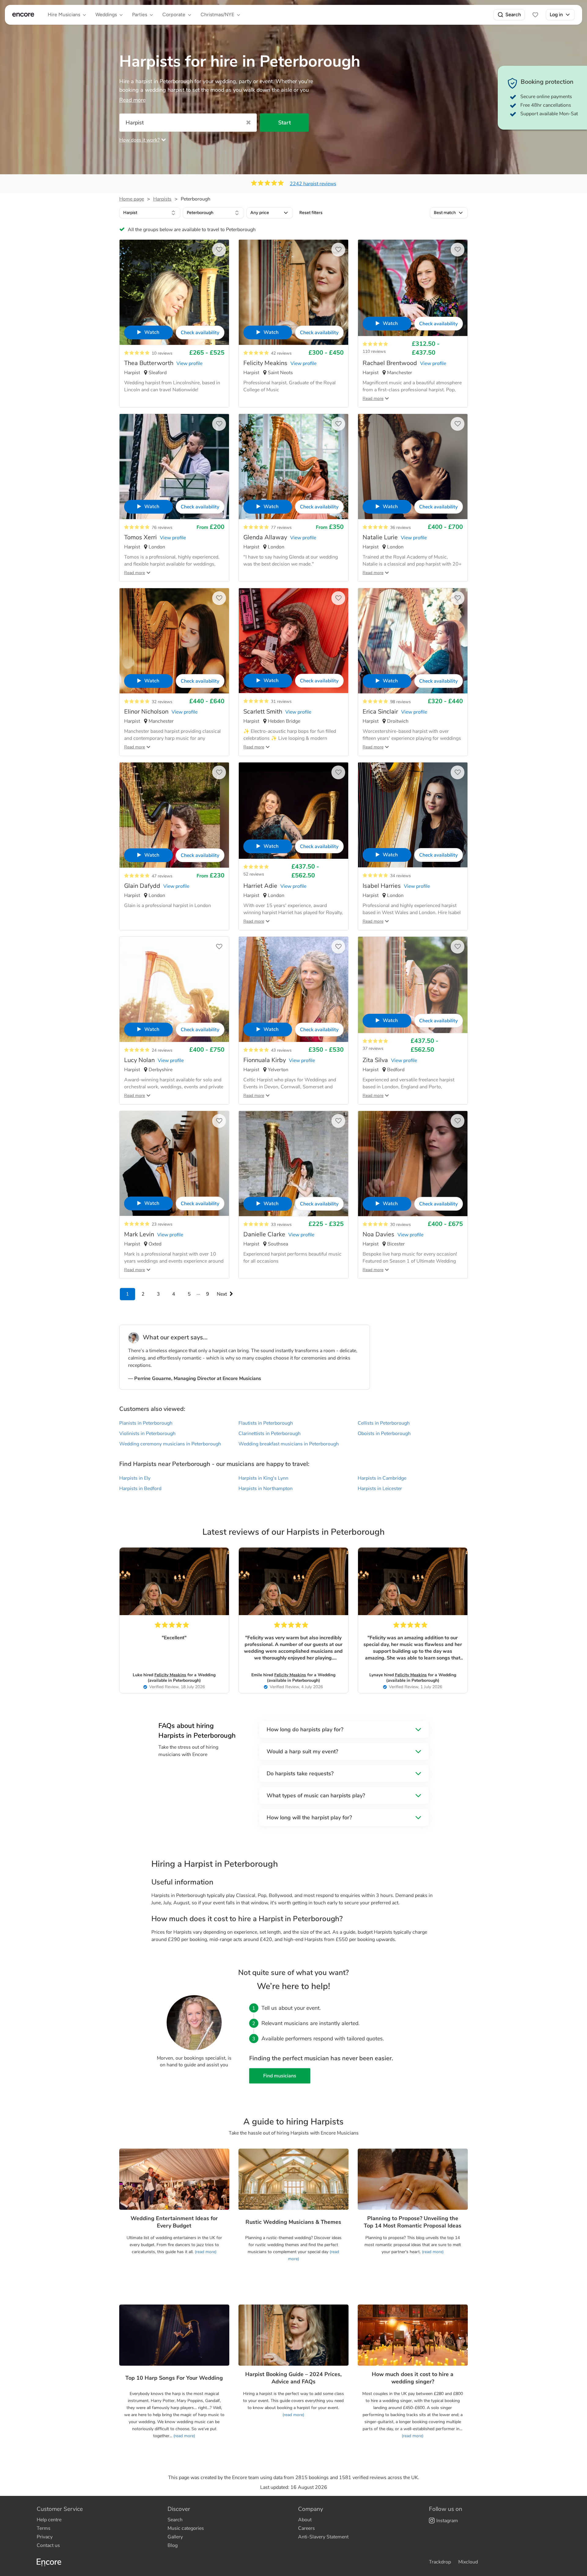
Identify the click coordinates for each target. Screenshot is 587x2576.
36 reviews (401, 528)
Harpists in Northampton (266, 1489)
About (305, 2520)
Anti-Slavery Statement (323, 2537)
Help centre (49, 2520)
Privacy (45, 2537)
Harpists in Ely (135, 1478)
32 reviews (162, 702)
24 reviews (162, 1050)
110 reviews (374, 351)
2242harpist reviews (313, 184)
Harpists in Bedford (140, 1489)
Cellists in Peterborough (384, 1423)
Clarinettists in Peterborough (270, 1434)
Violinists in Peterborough (147, 1434)
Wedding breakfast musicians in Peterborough (289, 1444)
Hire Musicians (64, 15)
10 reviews (162, 353)
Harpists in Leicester (380, 1489)
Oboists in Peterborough (384, 1434)
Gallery (175, 2537)
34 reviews (401, 876)
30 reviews (401, 1225)
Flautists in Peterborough (266, 1423)
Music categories (186, 2528)
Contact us (48, 2545)
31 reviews (281, 701)
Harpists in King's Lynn (263, 1478)
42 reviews (281, 353)
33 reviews (281, 1225)
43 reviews (281, 1050)
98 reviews (401, 702)
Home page (132, 199)
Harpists (162, 199)
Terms (44, 2528)
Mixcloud (468, 2562)
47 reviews (162, 876)
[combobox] (150, 213)
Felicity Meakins (170, 1675)
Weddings (106, 15)
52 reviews (254, 874)
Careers (306, 2528)
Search (513, 15)
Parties (140, 15)
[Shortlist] (535, 15)
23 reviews (162, 1224)
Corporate (174, 15)
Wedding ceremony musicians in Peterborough (170, 1444)
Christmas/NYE (217, 15)
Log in (556, 15)
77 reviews (281, 528)
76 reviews (162, 528)
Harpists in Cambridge (382, 1478)
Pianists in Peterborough (146, 1423)
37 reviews (373, 1048)
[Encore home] (23, 15)
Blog (173, 2545)
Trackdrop (440, 2562)
